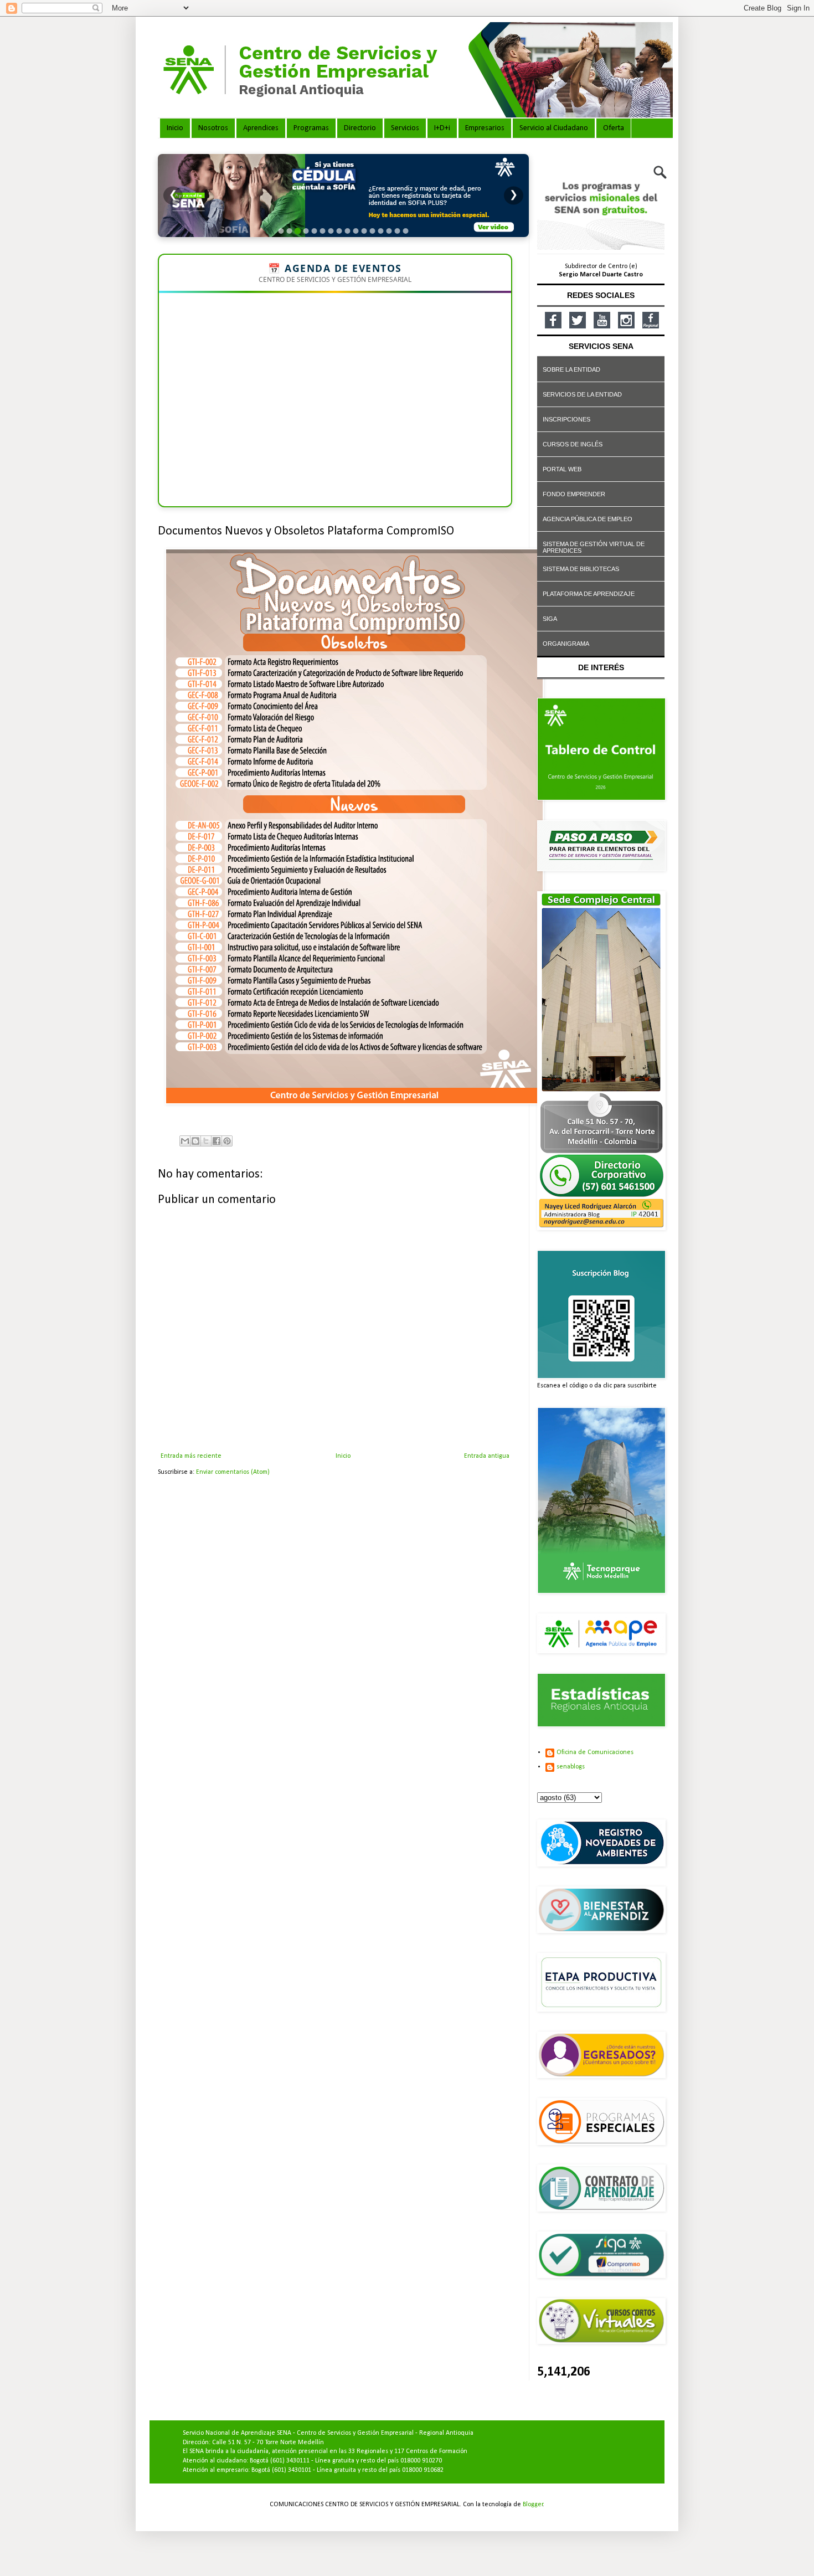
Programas (311, 128)
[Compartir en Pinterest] (227, 1141)
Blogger (533, 2505)
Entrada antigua (487, 1456)
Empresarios (485, 128)
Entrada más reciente (191, 1456)
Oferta (614, 128)
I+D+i (442, 128)
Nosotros (213, 128)
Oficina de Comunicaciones (595, 1752)
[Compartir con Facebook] (217, 1141)
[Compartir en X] (206, 1141)
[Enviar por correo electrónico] (185, 1141)
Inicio (175, 128)
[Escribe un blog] (195, 1141)
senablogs (571, 1767)
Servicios (405, 128)
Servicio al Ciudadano (554, 128)
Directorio (360, 128)
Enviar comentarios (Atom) (233, 1472)
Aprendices (261, 128)
